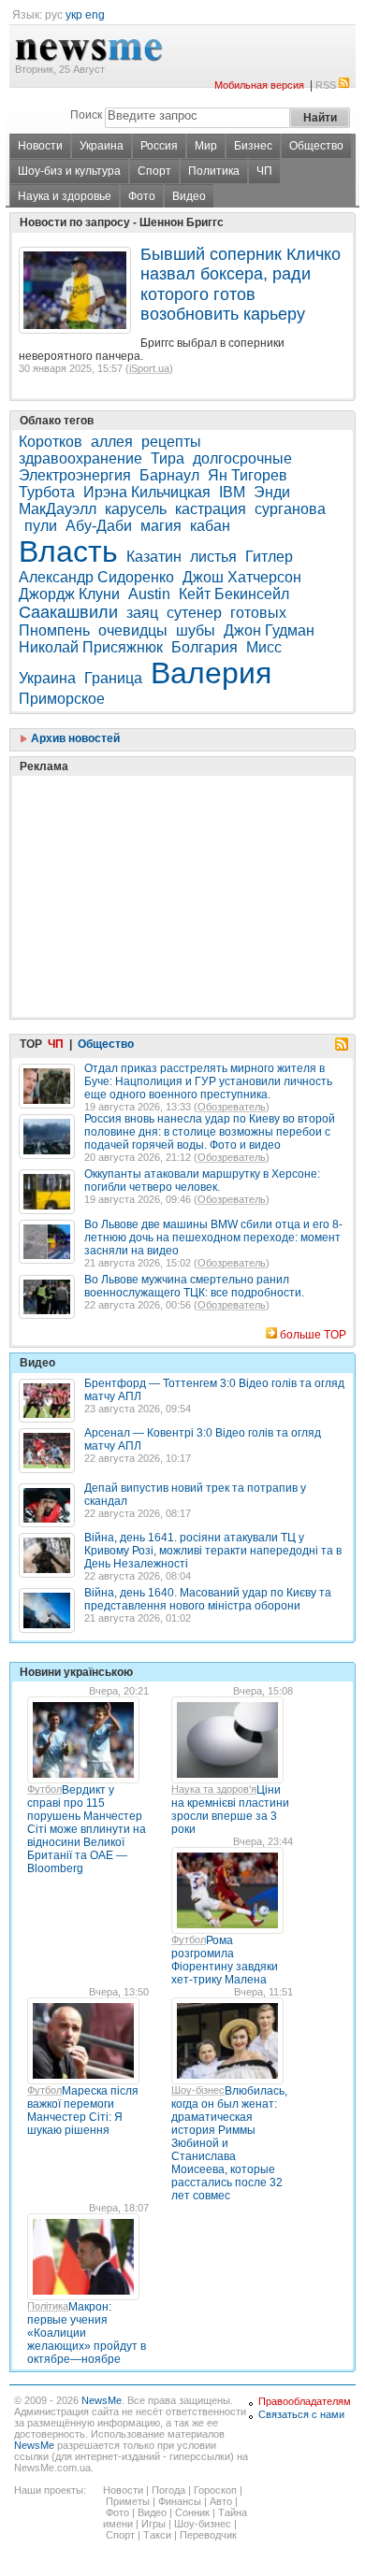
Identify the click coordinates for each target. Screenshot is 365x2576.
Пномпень (54, 630)
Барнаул (169, 475)
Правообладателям (305, 2401)
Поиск (86, 115)
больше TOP (313, 1335)
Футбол (44, 1789)
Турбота (47, 492)
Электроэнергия (75, 475)
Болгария (204, 647)
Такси (157, 2535)
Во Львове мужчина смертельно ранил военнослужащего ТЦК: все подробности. (194, 1286)
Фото (142, 196)
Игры (153, 2524)
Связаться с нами (301, 2414)
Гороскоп (215, 2490)
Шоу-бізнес (198, 2090)
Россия (159, 146)
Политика (214, 171)
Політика (48, 2306)
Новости (40, 146)
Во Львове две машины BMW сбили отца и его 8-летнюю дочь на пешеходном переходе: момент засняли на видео (213, 1238)
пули (41, 526)
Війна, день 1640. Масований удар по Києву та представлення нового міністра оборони (208, 1599)
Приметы (128, 2501)
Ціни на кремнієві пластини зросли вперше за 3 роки (230, 1810)
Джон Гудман (269, 630)
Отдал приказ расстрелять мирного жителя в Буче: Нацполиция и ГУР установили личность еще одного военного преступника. (208, 1081)
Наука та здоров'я (214, 1789)
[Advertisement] (159, 850)
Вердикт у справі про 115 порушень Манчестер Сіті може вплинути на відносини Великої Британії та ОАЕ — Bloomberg (87, 1829)
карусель (136, 509)
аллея (112, 442)
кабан (210, 526)
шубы (196, 630)
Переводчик (208, 2535)
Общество (316, 146)
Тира (168, 458)
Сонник (192, 2512)
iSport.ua (149, 368)
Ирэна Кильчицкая (147, 492)
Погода (168, 2490)
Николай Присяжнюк (91, 647)
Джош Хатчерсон (242, 577)
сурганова (290, 509)
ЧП (264, 171)
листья (213, 557)
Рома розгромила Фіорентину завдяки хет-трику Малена (225, 1960)
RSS (326, 85)
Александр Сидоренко (96, 577)
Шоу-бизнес (203, 2524)
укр (74, 15)
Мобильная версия (259, 85)
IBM (232, 492)
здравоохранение (80, 458)
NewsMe (102, 2400)
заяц (142, 613)
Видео (189, 196)
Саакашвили (68, 612)
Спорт (154, 171)
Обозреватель (232, 1107)
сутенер (194, 613)
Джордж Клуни (69, 594)
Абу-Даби (99, 526)
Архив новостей (74, 738)
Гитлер (269, 557)
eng (95, 15)
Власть (68, 551)
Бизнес (253, 146)
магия (161, 526)
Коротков (51, 442)
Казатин (154, 557)
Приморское (62, 699)
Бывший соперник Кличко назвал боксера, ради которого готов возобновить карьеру (241, 284)
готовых (258, 613)
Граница (113, 678)
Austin (149, 594)
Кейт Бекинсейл (234, 594)
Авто (221, 2501)
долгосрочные (242, 458)
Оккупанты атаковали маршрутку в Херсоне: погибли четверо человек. (202, 1181)
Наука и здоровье (65, 196)
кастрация (211, 509)
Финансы (180, 2501)
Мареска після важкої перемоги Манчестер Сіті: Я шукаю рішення (83, 2111)
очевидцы (133, 630)
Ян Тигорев (248, 475)
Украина (102, 146)
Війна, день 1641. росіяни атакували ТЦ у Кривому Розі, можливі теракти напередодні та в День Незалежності (213, 1551)
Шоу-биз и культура (69, 171)
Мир (206, 146)
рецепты (171, 442)
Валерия (211, 673)
